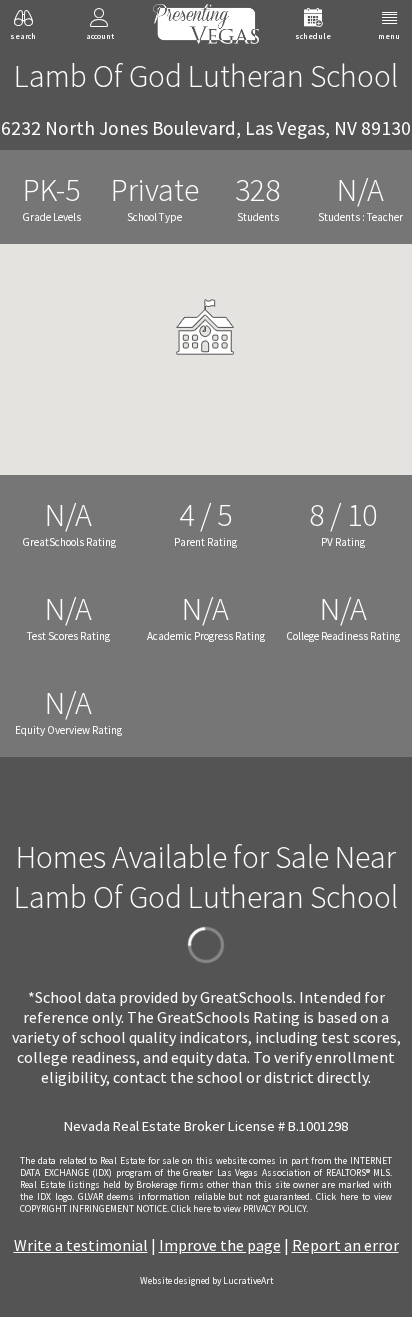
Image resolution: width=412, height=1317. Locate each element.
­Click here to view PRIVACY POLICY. (239, 1209)
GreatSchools (246, 997)
